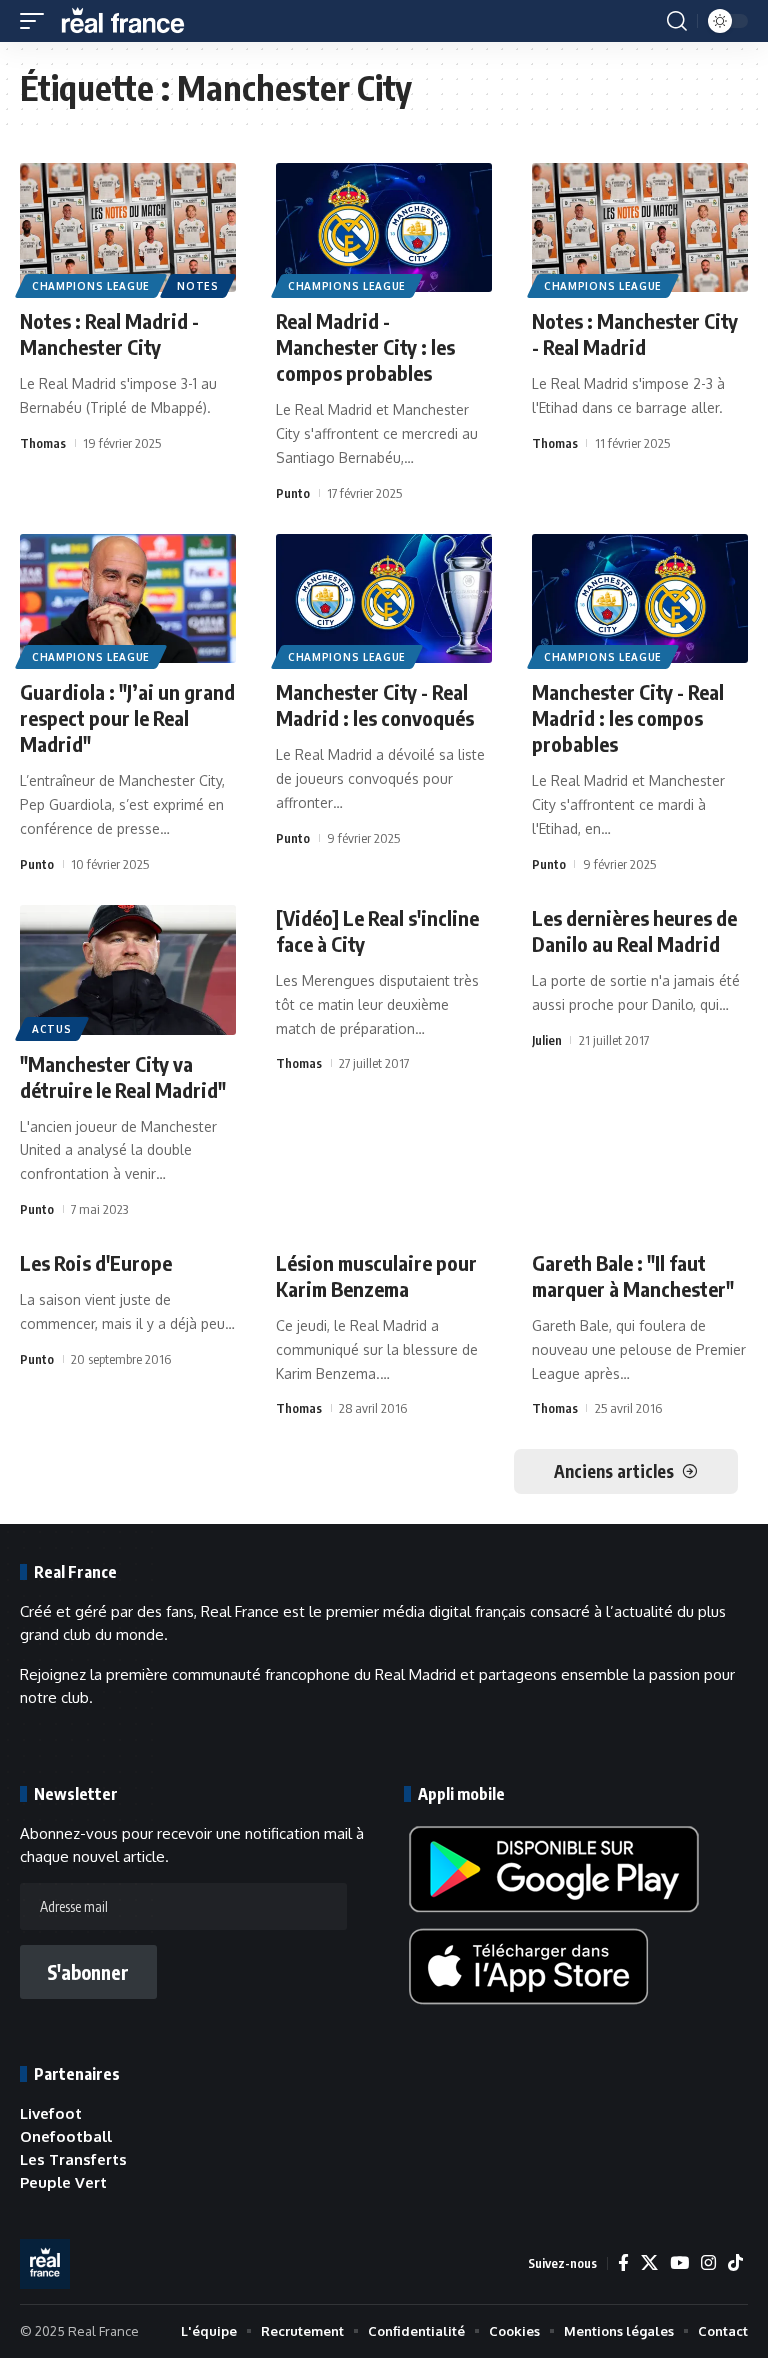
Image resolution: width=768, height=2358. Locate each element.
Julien (547, 1040)
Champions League (91, 286)
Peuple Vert (63, 2182)
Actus (52, 1029)
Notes (198, 286)
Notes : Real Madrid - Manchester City (109, 333)
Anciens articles (614, 1471)
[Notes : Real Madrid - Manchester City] (128, 228)
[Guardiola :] (128, 599)
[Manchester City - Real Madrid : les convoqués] (384, 599)
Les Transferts (73, 2159)
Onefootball (66, 2136)
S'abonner (88, 1972)
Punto (293, 493)
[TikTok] (735, 2263)
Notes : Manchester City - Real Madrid (635, 333)
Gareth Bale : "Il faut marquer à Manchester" (633, 1275)
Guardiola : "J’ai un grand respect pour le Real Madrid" (127, 717)
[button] (37, 21)
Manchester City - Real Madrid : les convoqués (375, 704)
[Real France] (132, 21)
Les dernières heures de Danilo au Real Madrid (634, 930)
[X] (649, 2263)
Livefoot (51, 2113)
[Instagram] (708, 2263)
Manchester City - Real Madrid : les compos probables (628, 717)
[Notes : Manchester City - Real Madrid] (640, 228)
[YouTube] (679, 2263)
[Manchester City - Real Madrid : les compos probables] (640, 599)
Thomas (43, 443)
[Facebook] (623, 2263)
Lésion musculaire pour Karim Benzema (376, 1275)
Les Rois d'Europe (96, 1262)
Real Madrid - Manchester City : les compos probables (365, 346)
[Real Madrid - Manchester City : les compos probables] (384, 228)
